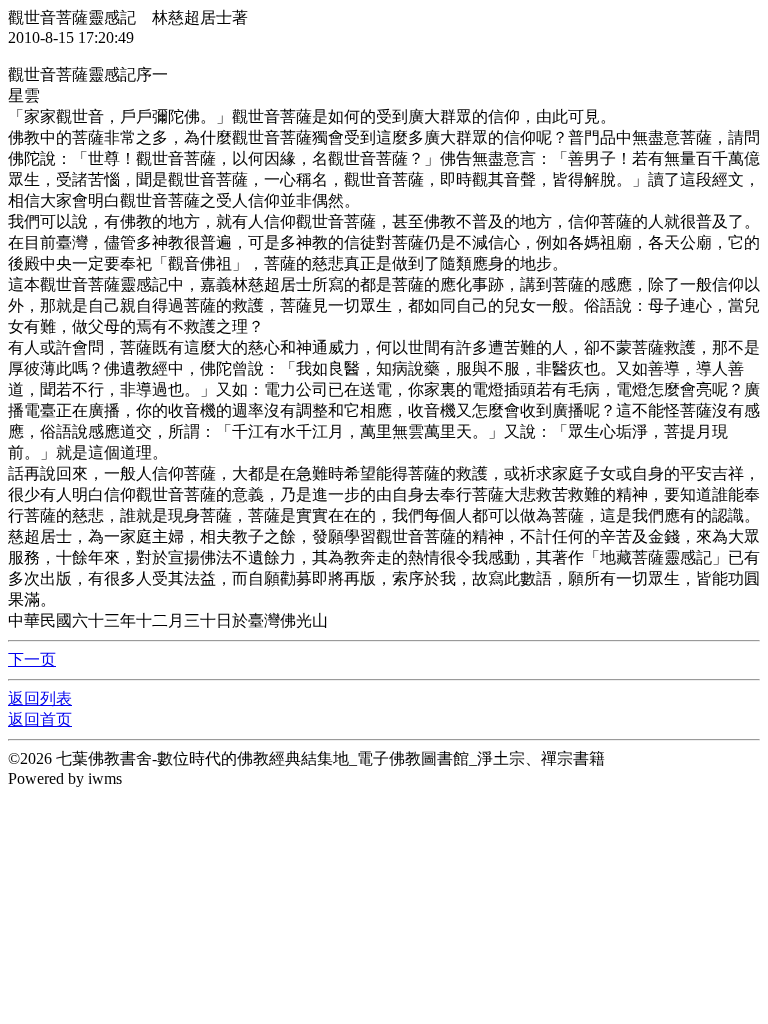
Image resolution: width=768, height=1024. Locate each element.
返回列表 (40, 698)
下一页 (32, 659)
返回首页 (40, 719)
